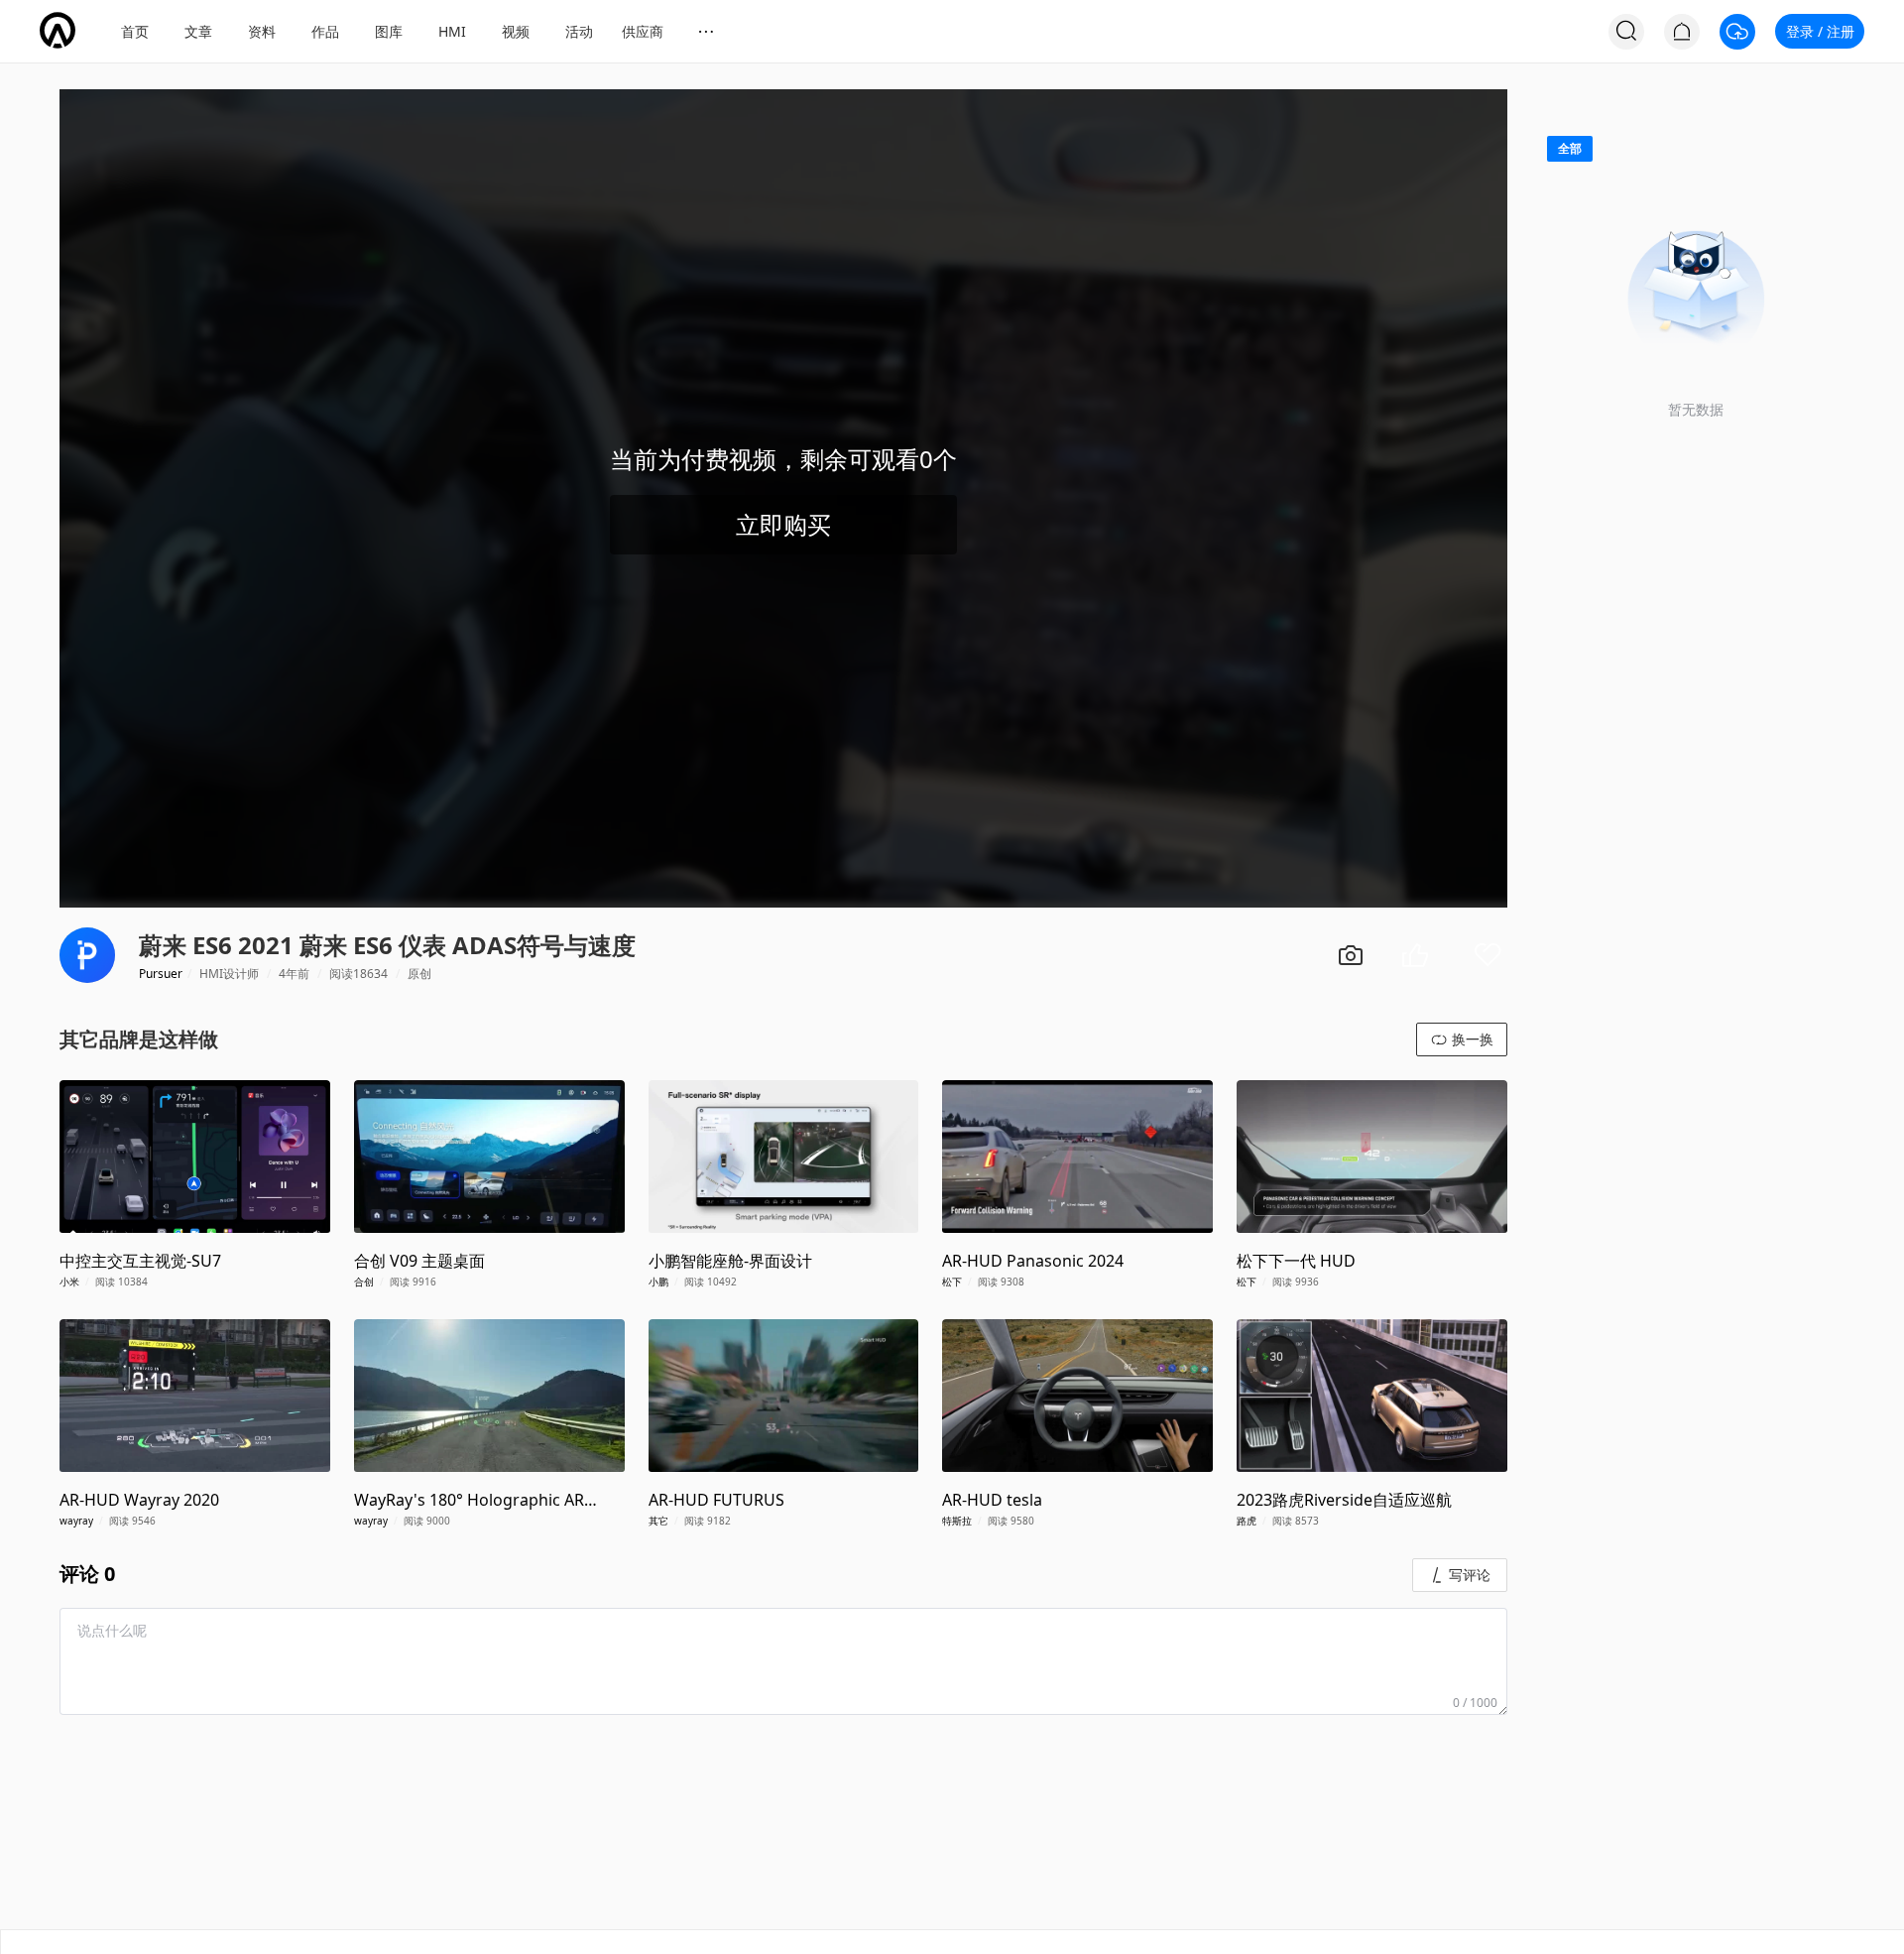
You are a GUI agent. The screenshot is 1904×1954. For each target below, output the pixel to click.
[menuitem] (135, 32)
